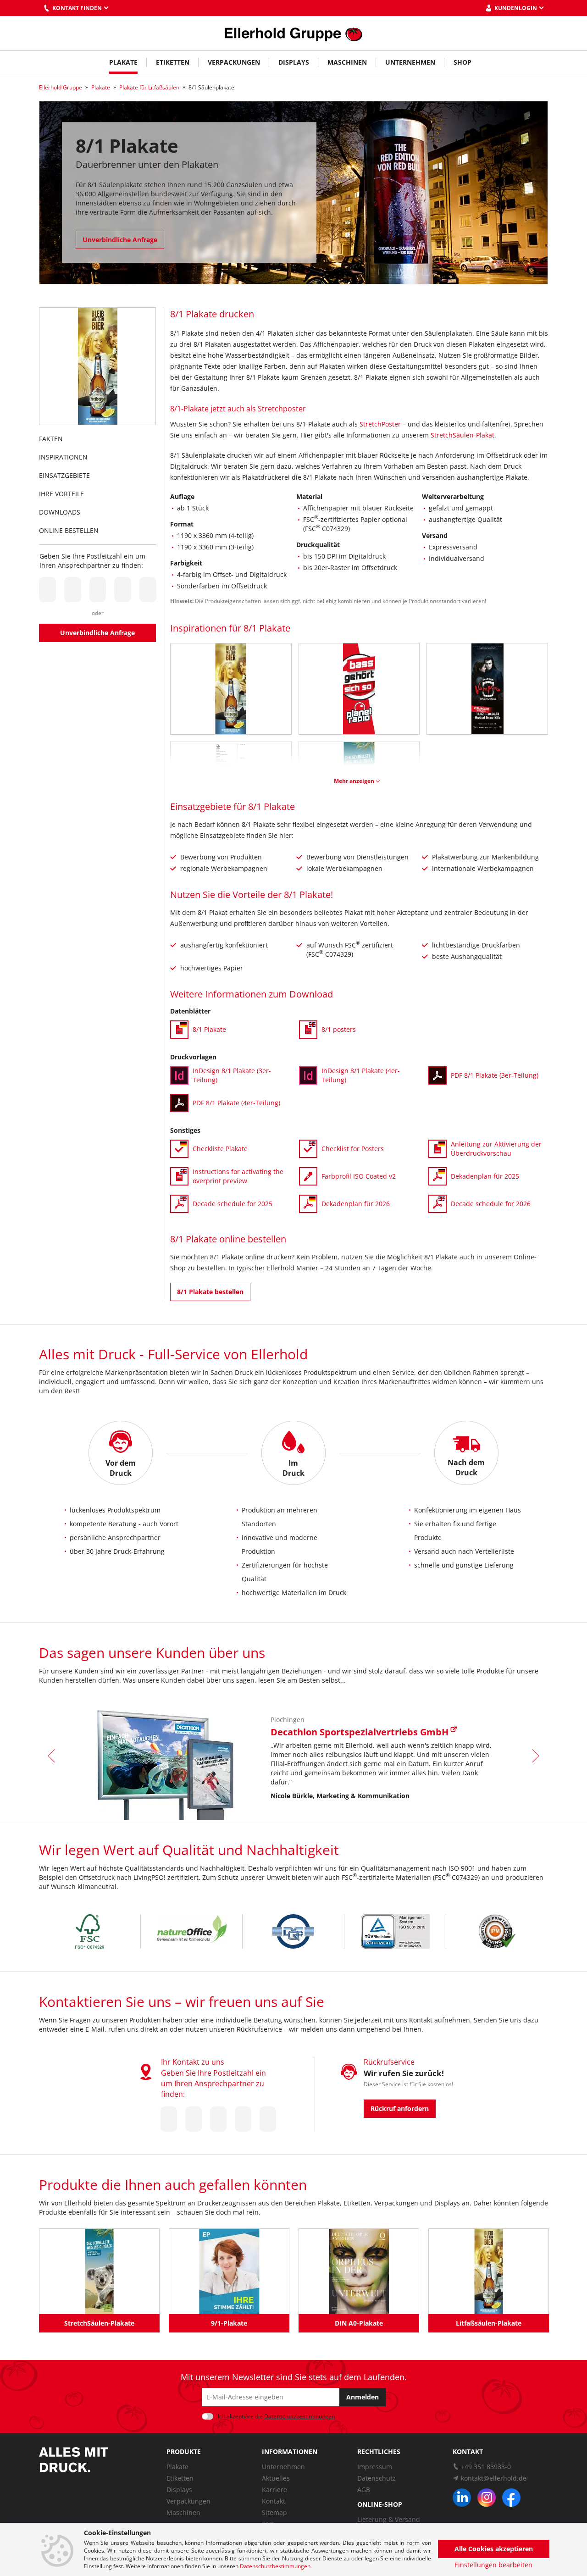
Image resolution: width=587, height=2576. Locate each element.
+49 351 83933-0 (486, 2467)
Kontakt (274, 2501)
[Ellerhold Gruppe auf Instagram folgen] (487, 2498)
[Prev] (53, 1756)
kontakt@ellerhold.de (494, 2478)
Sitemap (274, 2512)
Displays (294, 62)
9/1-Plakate (229, 2323)
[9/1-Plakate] (229, 2271)
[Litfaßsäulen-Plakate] (489, 2271)
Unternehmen (410, 62)
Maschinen (347, 62)
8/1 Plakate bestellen (210, 1292)
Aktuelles (276, 2478)
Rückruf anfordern (400, 2108)
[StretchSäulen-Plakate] (99, 2271)
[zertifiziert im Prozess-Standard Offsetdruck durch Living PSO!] (497, 1931)
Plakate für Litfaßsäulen (149, 87)
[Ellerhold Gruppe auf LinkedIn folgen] (462, 2498)
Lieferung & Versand (389, 2519)
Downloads (60, 512)
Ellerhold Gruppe (61, 87)
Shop (462, 62)
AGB (364, 2490)
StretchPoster (380, 424)
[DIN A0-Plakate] (359, 2271)
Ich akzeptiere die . (277, 2416)
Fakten (51, 439)
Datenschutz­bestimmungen (299, 2416)
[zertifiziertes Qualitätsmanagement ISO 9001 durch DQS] (293, 1931)
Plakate (123, 62)
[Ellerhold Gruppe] (293, 33)
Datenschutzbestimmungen (275, 2566)
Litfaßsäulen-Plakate (489, 2323)
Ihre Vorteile (61, 494)
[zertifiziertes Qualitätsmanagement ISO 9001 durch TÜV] (395, 1931)
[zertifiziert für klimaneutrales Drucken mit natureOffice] (191, 1931)
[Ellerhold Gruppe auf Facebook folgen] (511, 2498)
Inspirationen (63, 457)
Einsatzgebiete (64, 475)
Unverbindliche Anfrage (120, 240)
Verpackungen (234, 62)
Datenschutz (377, 2478)
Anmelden (363, 2397)
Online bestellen (69, 530)
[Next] (534, 1756)
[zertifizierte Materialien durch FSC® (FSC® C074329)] (90, 1931)
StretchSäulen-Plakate (99, 2323)
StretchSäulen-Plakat (462, 435)
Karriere (274, 2490)
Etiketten (173, 62)
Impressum (375, 2467)
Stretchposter (282, 409)
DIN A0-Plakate (359, 2323)
